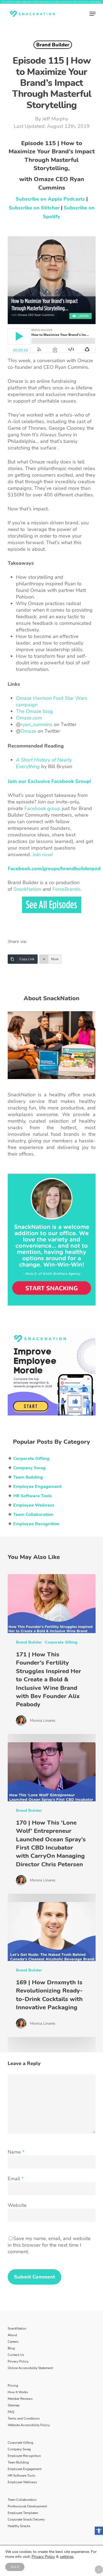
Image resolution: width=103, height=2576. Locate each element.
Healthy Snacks (19, 2526)
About (12, 2335)
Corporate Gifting (61, 1642)
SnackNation (27, 889)
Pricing (13, 2386)
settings (67, 2557)
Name (16, 2152)
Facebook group (42, 808)
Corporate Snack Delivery (26, 2519)
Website (17, 2205)
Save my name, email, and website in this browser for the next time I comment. (49, 2245)
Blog (11, 2348)
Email (16, 2179)
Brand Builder (53, 45)
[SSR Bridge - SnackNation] (52, 1418)
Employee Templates (23, 2513)
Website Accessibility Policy (29, 2425)
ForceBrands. (67, 889)
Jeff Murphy (55, 119)
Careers (13, 2342)
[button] (99, 2531)
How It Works (18, 2392)
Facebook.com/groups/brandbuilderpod (54, 869)
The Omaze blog (34, 711)
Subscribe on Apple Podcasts (50, 199)
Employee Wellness (22, 2482)
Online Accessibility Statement (30, 2368)
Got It (15, 2567)
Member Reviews (20, 2399)
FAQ (11, 2412)
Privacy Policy (18, 2361)
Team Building (18, 2462)
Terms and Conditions (24, 2418)
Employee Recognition (24, 2456)
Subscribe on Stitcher (34, 208)
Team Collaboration (22, 2500)
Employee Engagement (25, 2469)
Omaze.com (29, 718)
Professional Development (27, 2506)
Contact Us (16, 2355)
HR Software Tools (22, 2476)
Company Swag (19, 2449)
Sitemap (14, 2405)
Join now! (43, 855)
